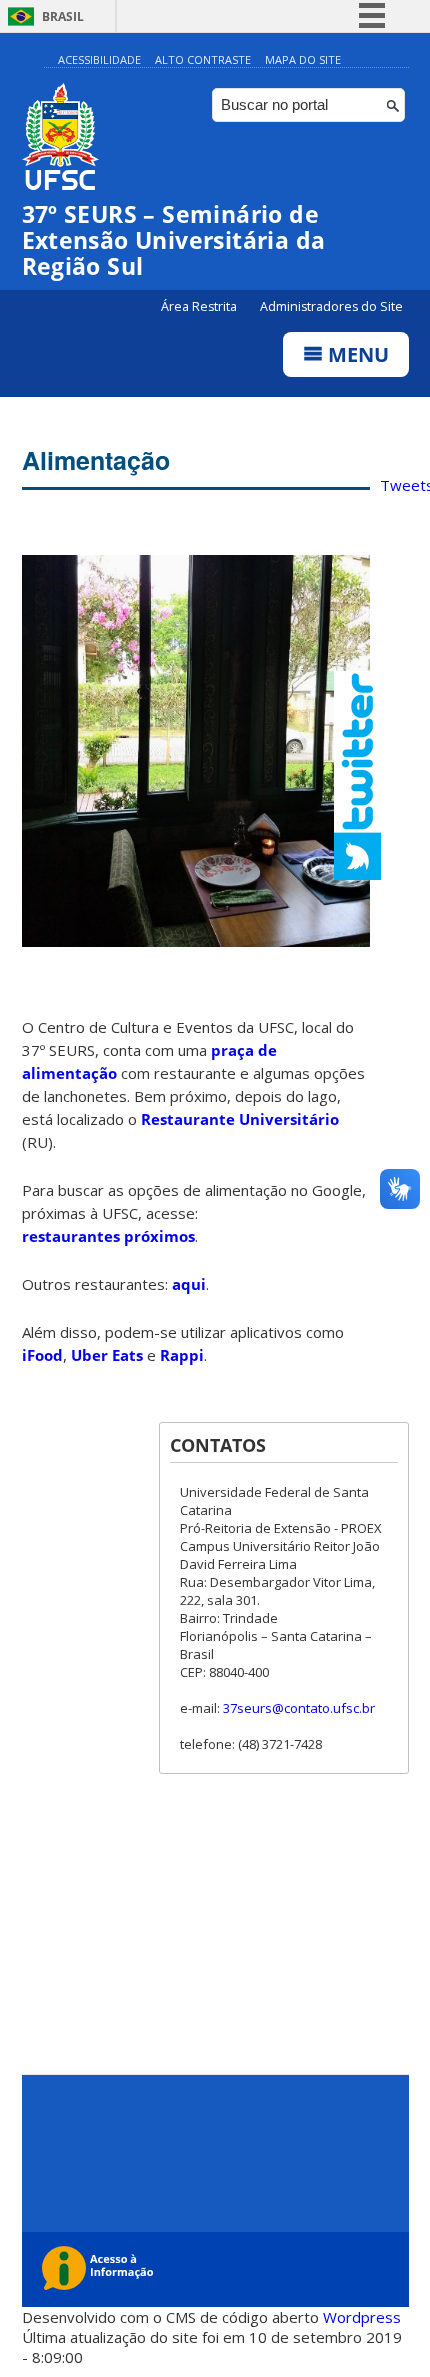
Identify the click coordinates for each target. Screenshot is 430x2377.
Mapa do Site (303, 59)
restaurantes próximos (108, 1236)
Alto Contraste (203, 59)
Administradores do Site (331, 306)
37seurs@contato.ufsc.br (299, 1708)
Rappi (182, 1355)
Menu (356, 354)
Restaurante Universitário (240, 1119)
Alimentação (96, 460)
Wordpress (362, 2317)
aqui (189, 1284)
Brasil (63, 16)
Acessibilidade (99, 59)
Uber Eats (107, 1355)
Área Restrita (200, 306)
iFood (42, 1355)
